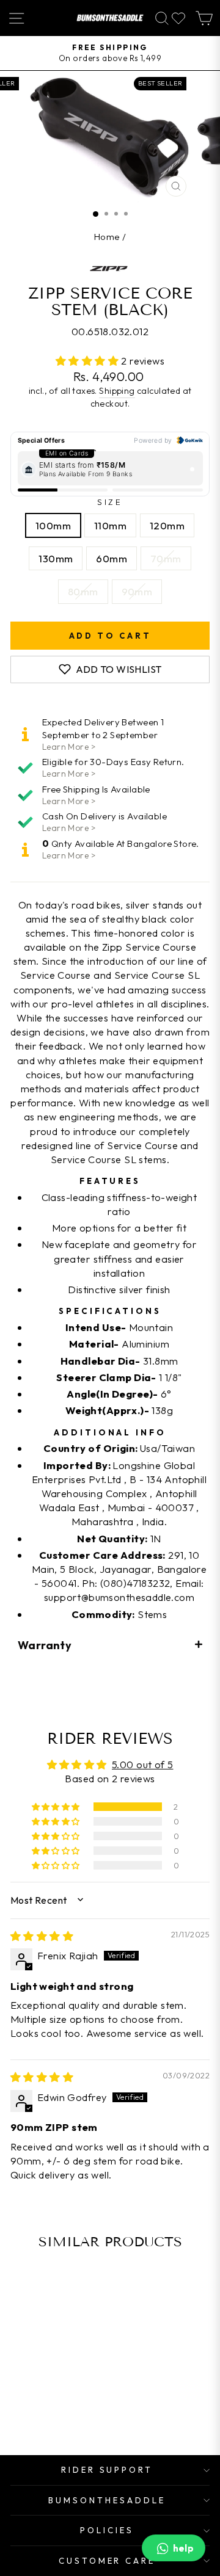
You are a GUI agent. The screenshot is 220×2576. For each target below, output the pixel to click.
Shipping (117, 391)
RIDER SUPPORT (107, 2470)
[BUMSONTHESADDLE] (110, 18)
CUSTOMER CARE (107, 2561)
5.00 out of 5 (142, 1764)
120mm (167, 525)
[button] (89, 361)
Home (107, 237)
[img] (42, 1936)
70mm (166, 558)
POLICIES (107, 2530)
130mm (56, 558)
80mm (83, 591)
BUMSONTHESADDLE (107, 2500)
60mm (112, 558)
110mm (110, 525)
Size (110, 502)
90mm (137, 591)
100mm (53, 525)
